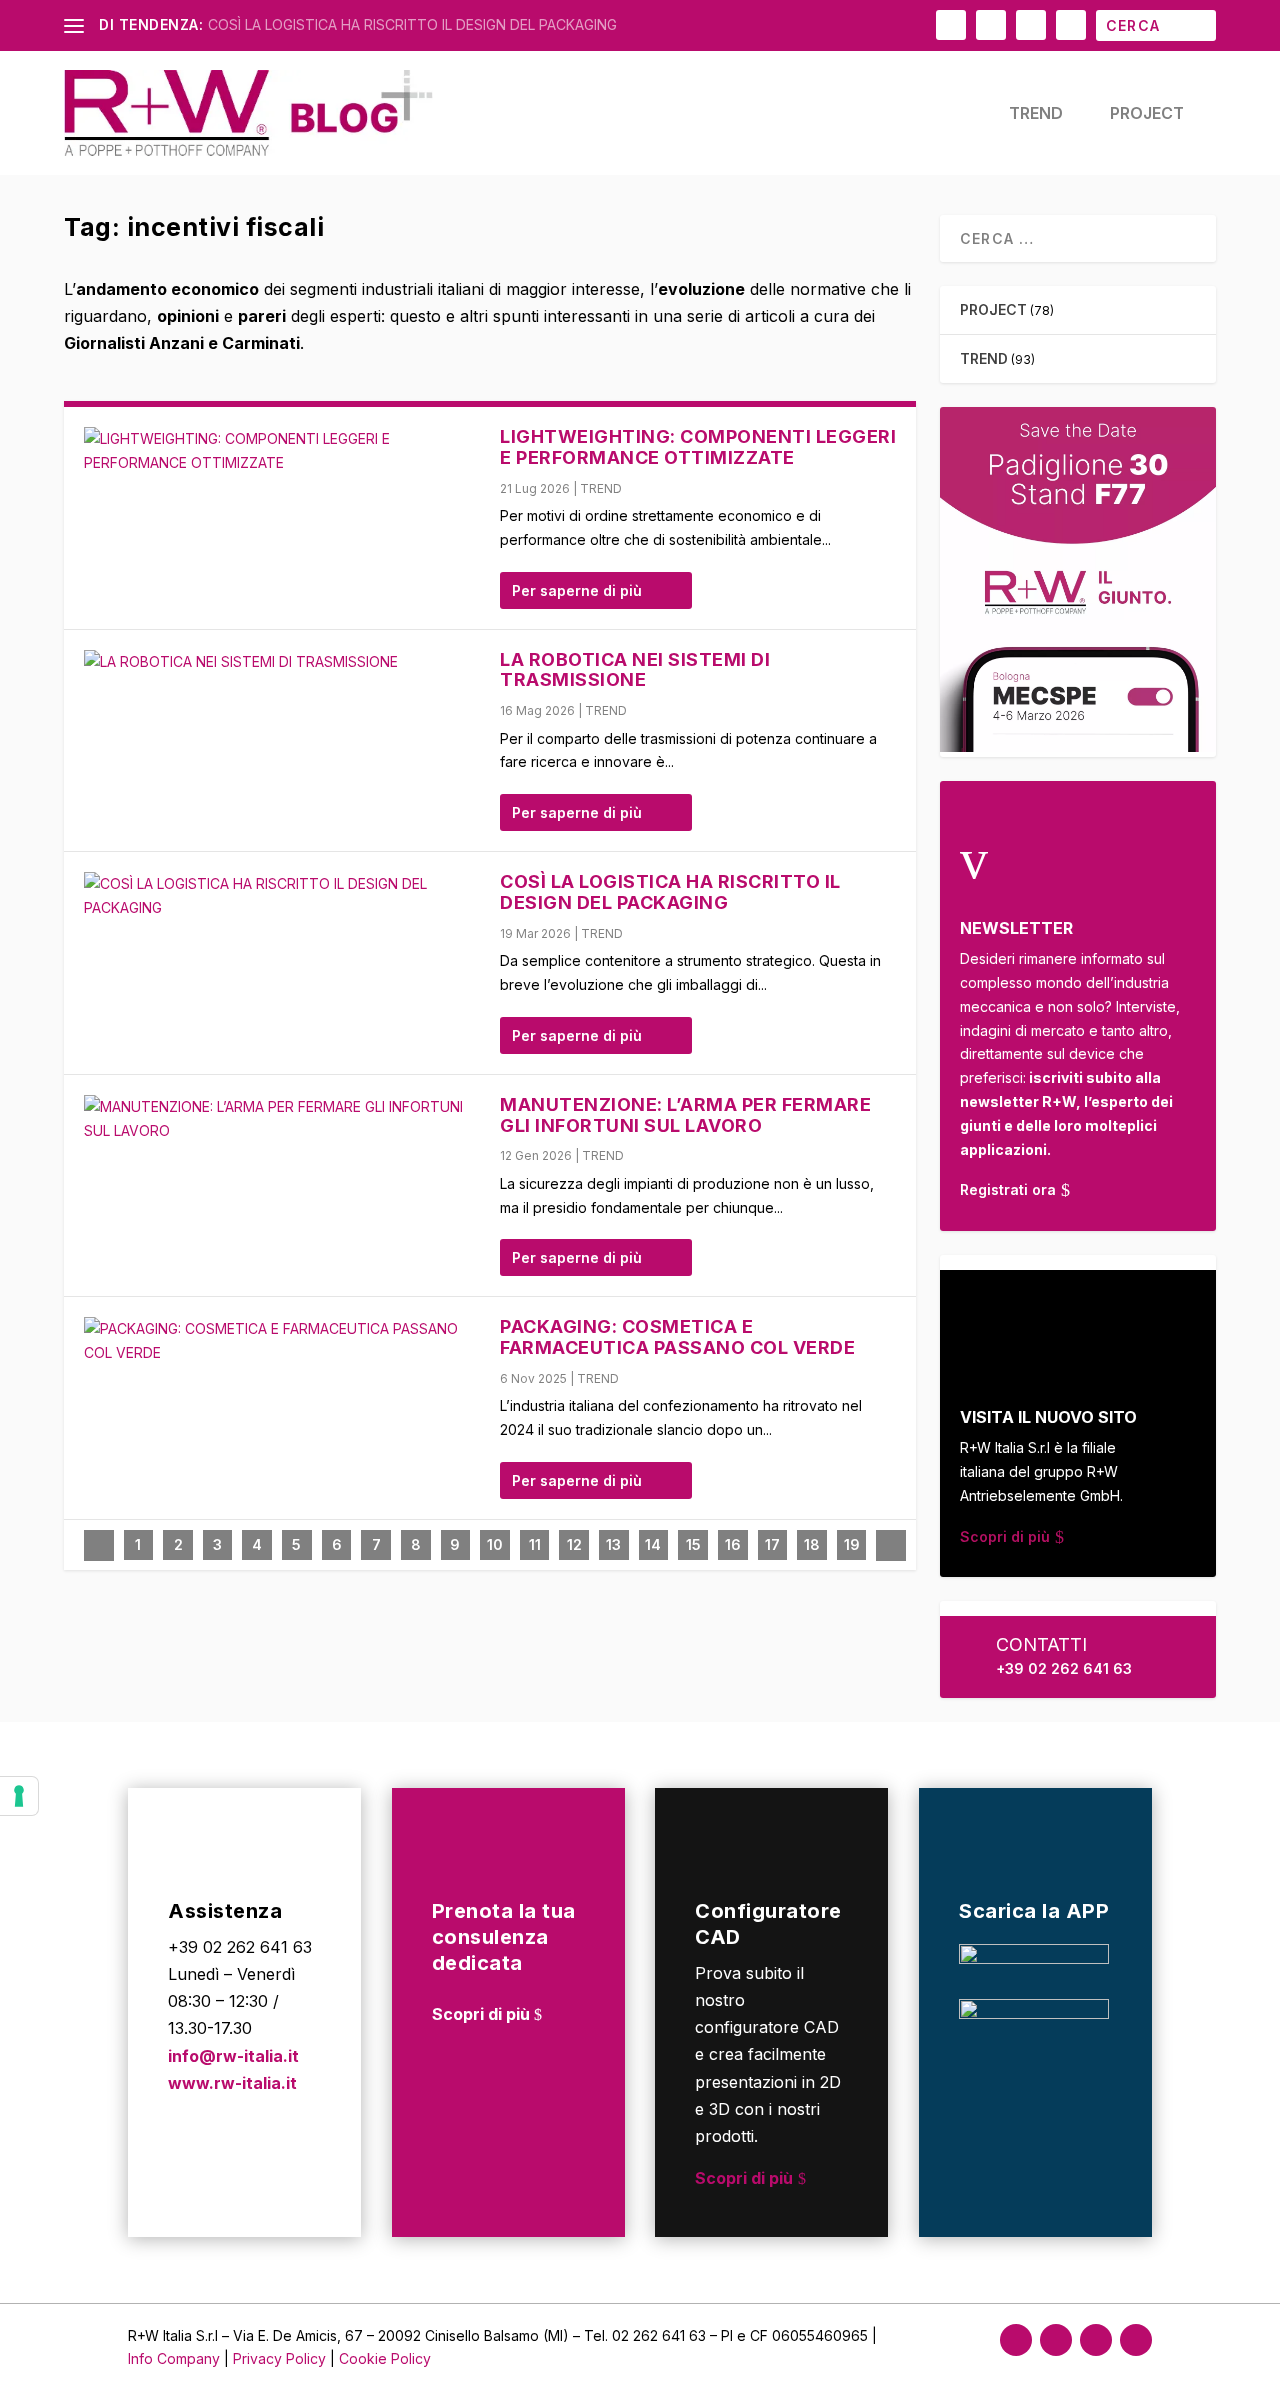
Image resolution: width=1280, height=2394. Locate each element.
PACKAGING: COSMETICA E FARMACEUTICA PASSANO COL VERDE (677, 1337)
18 (812, 1544)
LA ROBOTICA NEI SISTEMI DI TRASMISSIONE (635, 670)
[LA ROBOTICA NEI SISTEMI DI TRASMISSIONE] (282, 662)
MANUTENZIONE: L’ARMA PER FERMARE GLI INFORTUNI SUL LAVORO (685, 1115)
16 (733, 1544)
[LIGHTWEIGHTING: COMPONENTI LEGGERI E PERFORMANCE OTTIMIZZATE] (282, 451)
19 (852, 1544)
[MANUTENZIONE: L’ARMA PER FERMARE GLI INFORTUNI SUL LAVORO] (282, 1119)
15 (693, 1544)
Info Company (174, 2358)
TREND (1036, 114)
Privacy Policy (281, 2358)
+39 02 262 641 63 (1064, 1668)
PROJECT (1147, 114)
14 (653, 1544)
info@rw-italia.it (233, 2056)
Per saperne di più (577, 590)
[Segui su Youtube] (1136, 2340)
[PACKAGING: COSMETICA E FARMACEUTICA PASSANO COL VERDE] (282, 1341)
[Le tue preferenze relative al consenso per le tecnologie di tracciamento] (19, 1796)
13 (613, 1544)
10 (495, 1544)
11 (535, 1544)
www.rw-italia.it (232, 2083)
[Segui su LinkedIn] (1096, 2340)
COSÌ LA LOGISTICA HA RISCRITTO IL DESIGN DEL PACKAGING (412, 24)
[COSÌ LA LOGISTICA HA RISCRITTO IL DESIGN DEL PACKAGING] (282, 896)
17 (772, 1544)
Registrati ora (1008, 1189)
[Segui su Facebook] (1016, 2340)
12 (574, 1544)
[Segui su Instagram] (1056, 2340)
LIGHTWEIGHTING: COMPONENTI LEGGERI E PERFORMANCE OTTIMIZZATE (698, 447)
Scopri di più (1005, 1536)
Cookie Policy (385, 2358)
